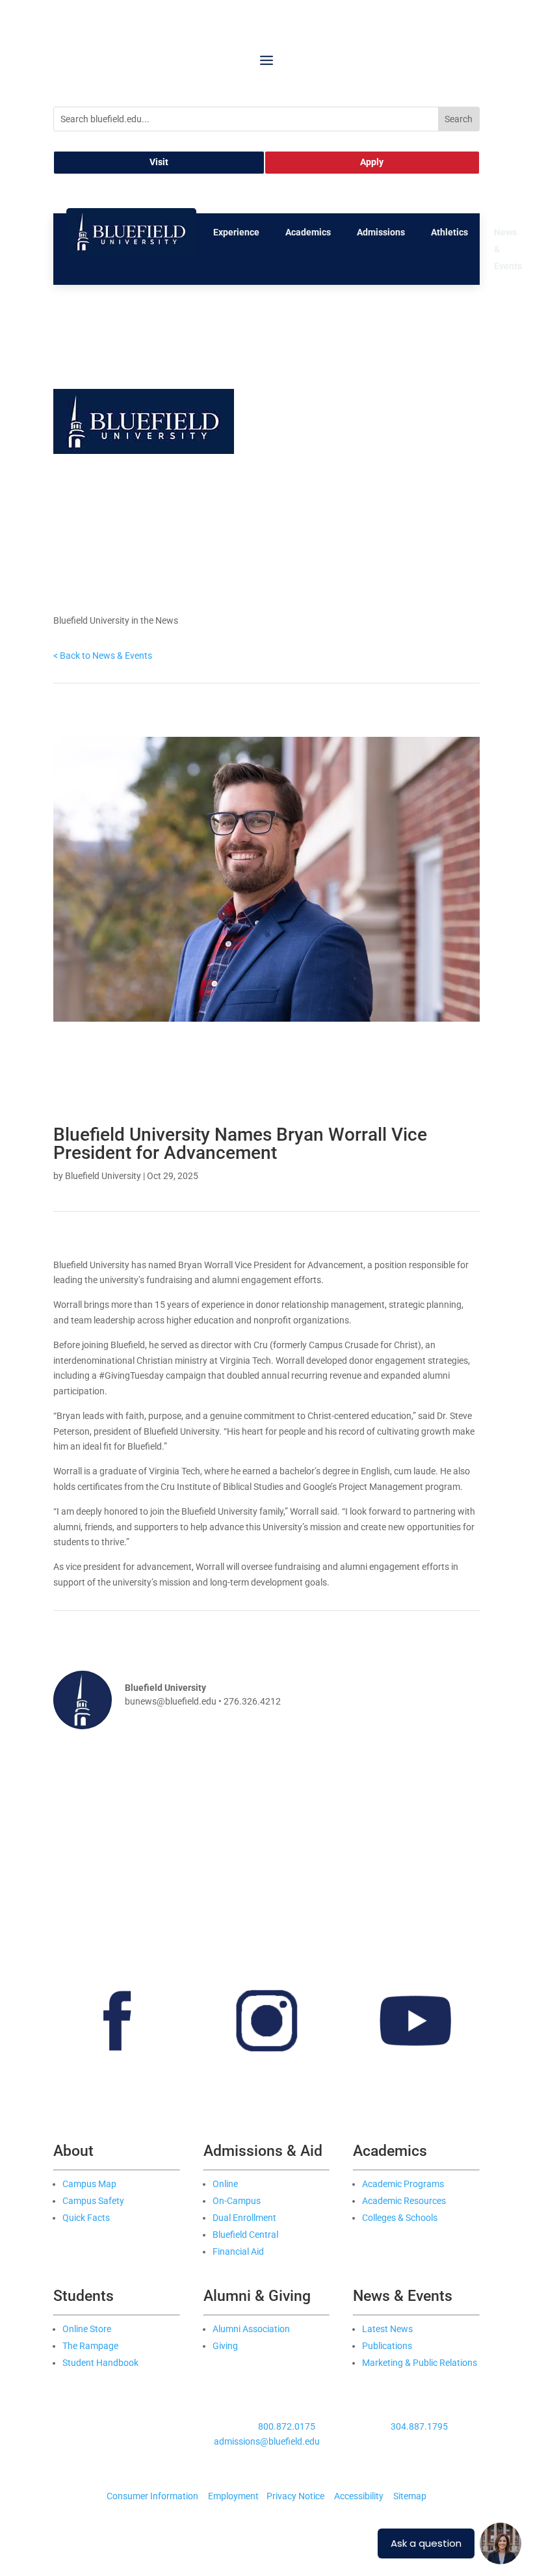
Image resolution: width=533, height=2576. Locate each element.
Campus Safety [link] (93, 2201)
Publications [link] (387, 2346)
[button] (266, 60)
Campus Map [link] (89, 2184)
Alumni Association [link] (251, 2329)
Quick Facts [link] (86, 2218)
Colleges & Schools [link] (400, 2218)
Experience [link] (236, 232)
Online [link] (225, 2184)
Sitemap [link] (410, 2496)
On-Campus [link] (237, 2201)
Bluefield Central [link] (245, 2235)
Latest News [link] (387, 2329)
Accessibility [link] (359, 2496)
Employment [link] (233, 2496)
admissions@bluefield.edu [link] (267, 2441)
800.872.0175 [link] (287, 2426)
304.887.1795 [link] (419, 2426)
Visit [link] (159, 162)
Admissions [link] (381, 232)
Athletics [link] (449, 232)
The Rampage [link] (90, 2346)
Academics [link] (308, 232)
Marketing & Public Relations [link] (420, 2363)
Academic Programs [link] (403, 2184)
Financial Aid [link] (238, 2251)
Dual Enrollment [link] (244, 2218)
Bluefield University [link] (103, 1176)
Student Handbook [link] (100, 2363)
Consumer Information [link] (152, 2496)
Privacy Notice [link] (295, 2496)
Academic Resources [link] (404, 2201)
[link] (131, 252)
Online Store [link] (87, 2329)
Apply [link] (372, 162)
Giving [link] (225, 2346)
